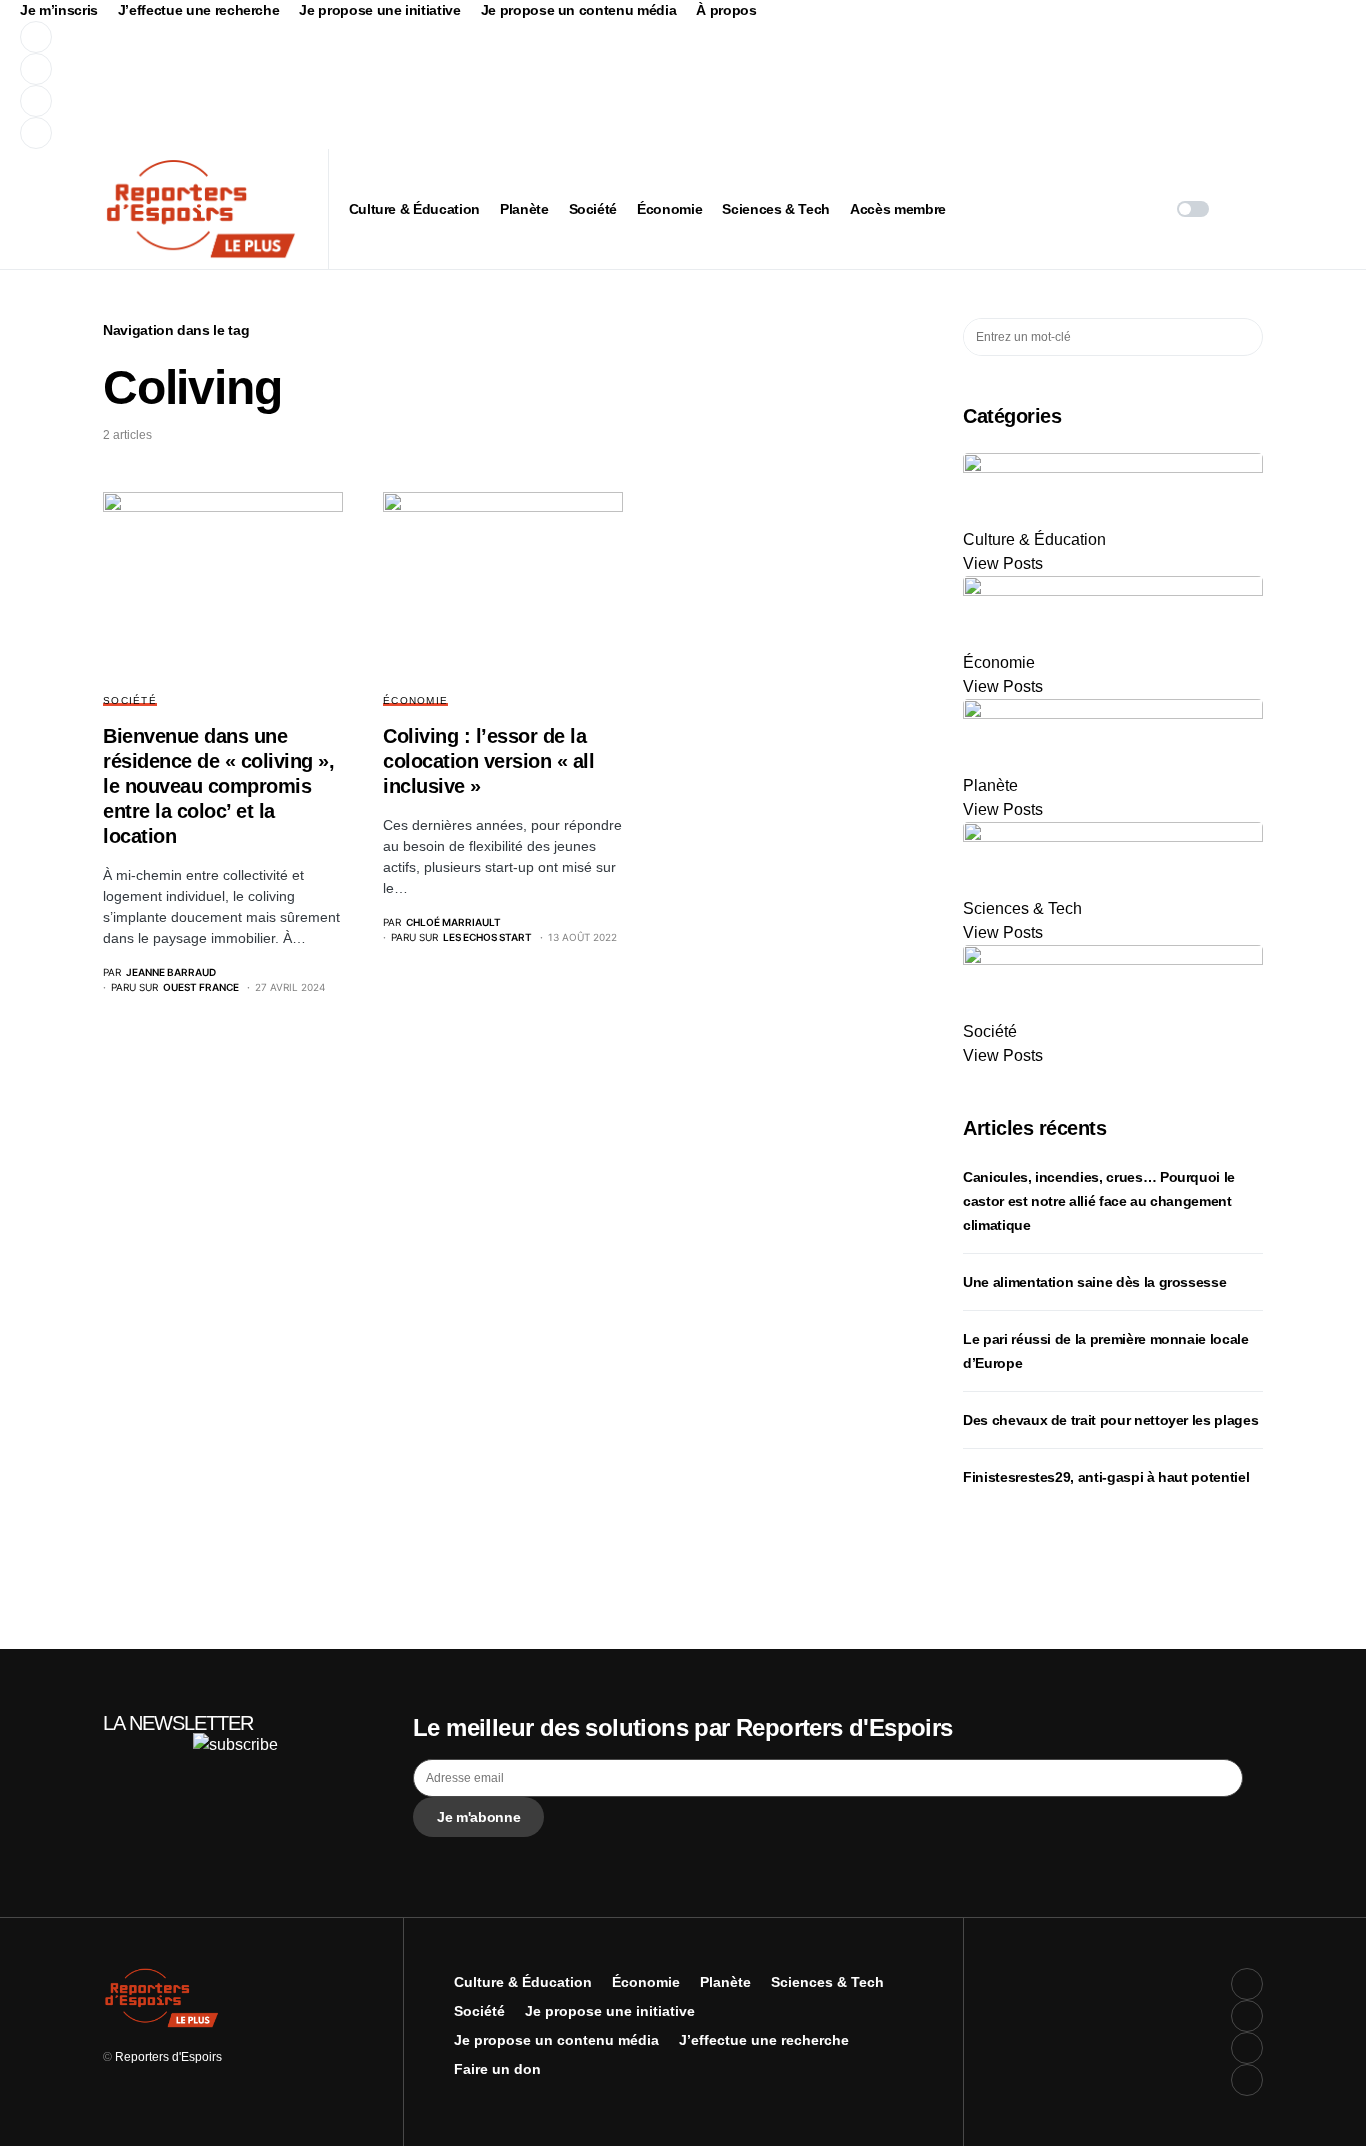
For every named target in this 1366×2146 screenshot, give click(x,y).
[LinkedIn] (393, 133)
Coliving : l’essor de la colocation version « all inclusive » (488, 761)
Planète (725, 1982)
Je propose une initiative (379, 10)
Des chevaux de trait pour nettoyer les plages (1110, 1420)
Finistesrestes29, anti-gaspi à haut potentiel (1106, 1477)
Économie (415, 700)
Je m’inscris (59, 10)
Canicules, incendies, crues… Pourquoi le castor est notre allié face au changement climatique (1099, 1201)
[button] (1193, 209)
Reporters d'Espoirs (168, 2057)
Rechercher (1246, 337)
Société (130, 700)
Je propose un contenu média (579, 10)
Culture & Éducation (523, 1982)
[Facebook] (393, 37)
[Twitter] (393, 69)
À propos (726, 10)
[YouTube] (393, 101)
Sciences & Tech (827, 1982)
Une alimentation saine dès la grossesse (1094, 1282)
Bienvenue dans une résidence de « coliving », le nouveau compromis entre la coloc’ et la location (218, 786)
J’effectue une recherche (199, 10)
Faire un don (497, 2069)
